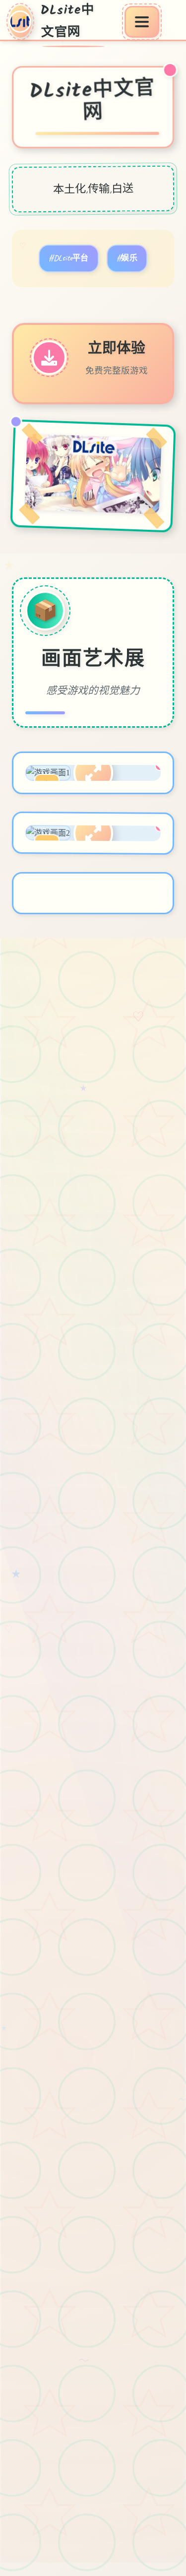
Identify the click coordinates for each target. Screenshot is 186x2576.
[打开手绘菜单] (142, 22)
